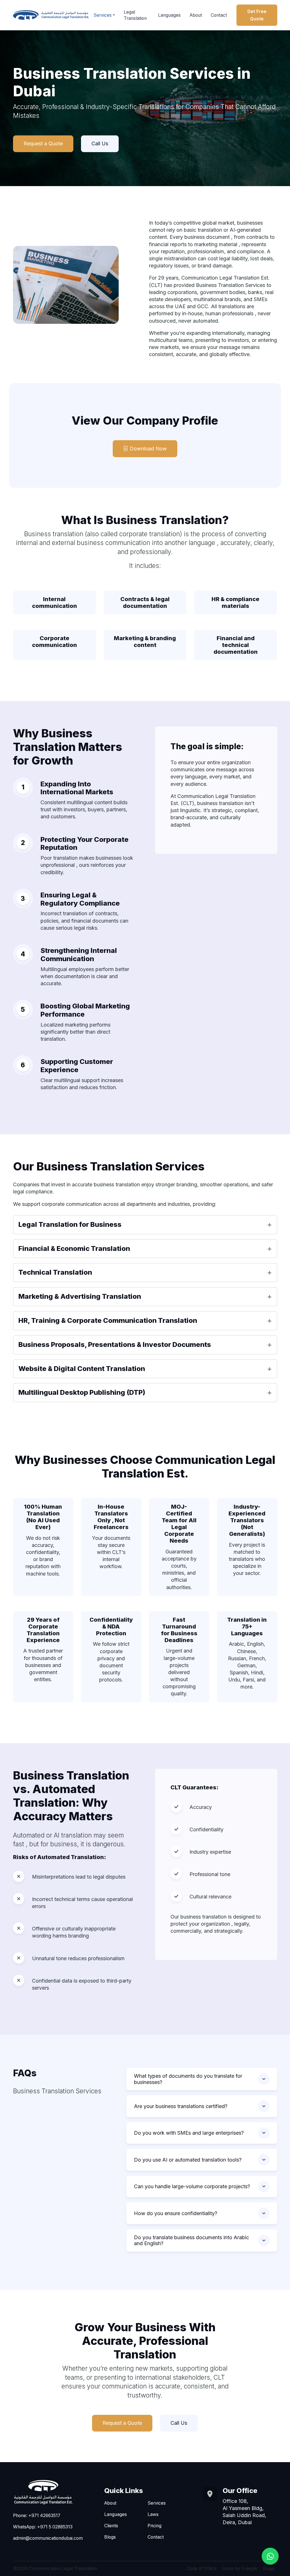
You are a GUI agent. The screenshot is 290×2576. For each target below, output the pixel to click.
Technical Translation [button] (55, 1272)
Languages (169, 15)
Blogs (110, 2537)
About (196, 15)
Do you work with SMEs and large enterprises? (189, 2133)
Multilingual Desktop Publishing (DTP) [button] (82, 1392)
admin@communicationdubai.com (48, 2538)
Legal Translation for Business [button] (70, 1224)
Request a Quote (43, 143)
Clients (111, 2526)
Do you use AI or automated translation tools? (188, 2160)
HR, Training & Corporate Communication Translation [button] (108, 1320)
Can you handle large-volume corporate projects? (192, 2186)
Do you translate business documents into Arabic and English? (191, 2240)
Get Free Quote (257, 15)
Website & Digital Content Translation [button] (82, 1369)
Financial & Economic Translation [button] (74, 1248)
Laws (153, 2514)
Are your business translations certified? (181, 2106)
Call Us (100, 143)
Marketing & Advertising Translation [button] (80, 1296)
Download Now (148, 449)
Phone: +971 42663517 (37, 2516)
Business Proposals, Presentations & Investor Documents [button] (115, 1345)
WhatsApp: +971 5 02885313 (43, 2527)
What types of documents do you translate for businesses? (188, 2079)
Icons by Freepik (240, 2568)
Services (103, 15)
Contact (219, 15)
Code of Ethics (202, 2568)
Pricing (154, 2526)
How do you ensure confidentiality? (176, 2213)
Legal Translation (135, 15)
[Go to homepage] (51, 15)
